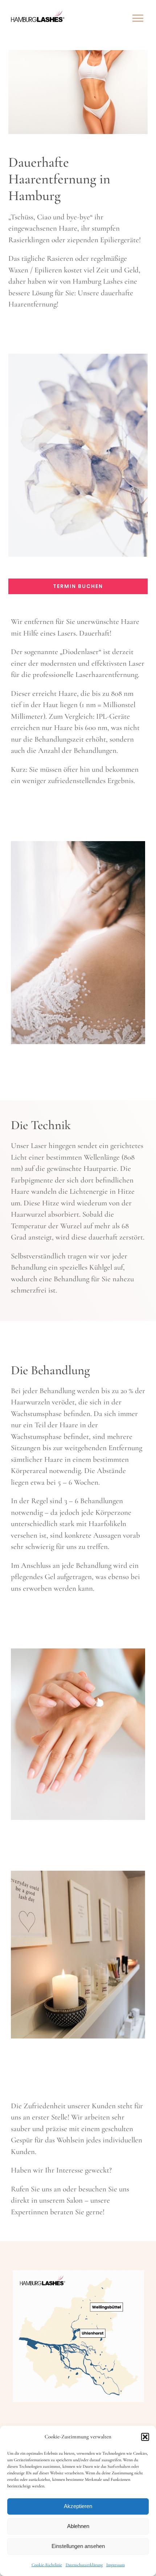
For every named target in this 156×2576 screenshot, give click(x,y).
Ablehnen (78, 2526)
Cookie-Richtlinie (47, 2565)
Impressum (116, 2565)
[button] (145, 2437)
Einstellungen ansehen (78, 2546)
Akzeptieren (78, 2506)
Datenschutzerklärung (84, 2565)
